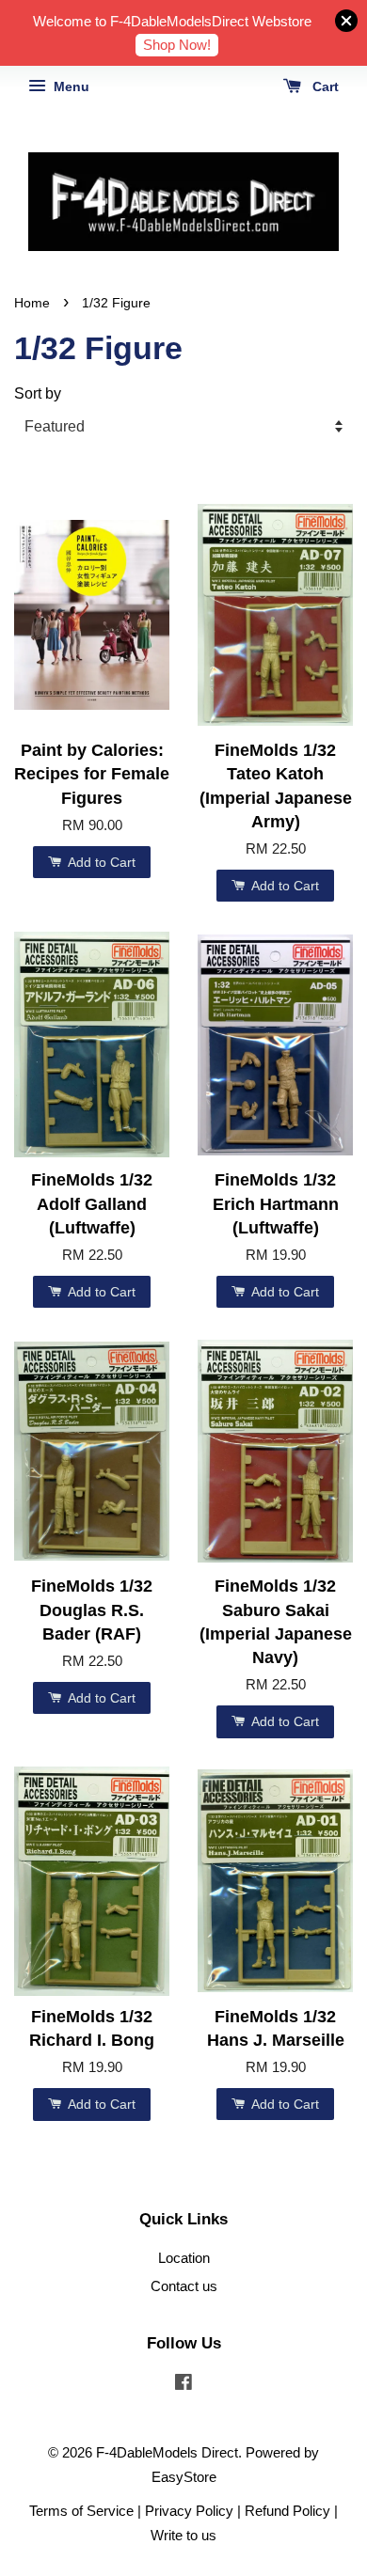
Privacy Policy (189, 2511)
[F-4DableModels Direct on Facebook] (183, 2385)
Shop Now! (177, 45)
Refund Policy (287, 2511)
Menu (70, 86)
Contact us (184, 2286)
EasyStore (184, 2477)
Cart (324, 86)
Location (184, 2258)
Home (32, 303)
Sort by (38, 393)
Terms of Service (81, 2511)
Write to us (183, 2535)
